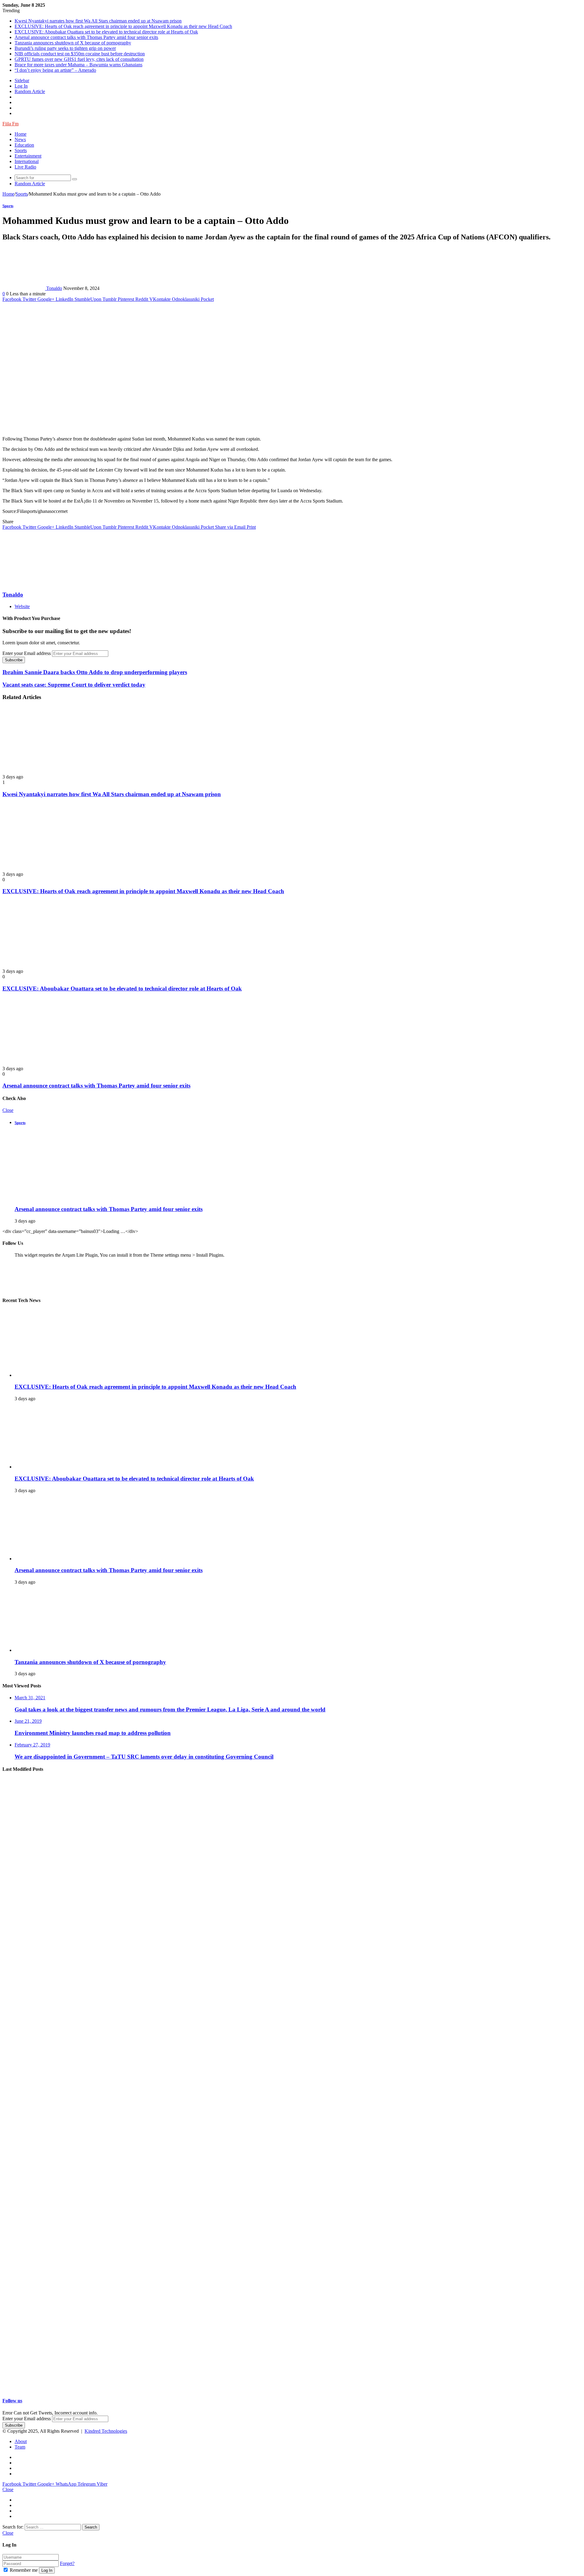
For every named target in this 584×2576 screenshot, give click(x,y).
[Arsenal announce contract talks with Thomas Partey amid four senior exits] (48, 1063)
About (21, 2441)
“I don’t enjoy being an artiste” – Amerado (55, 70)
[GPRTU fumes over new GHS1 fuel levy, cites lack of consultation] (62, 2321)
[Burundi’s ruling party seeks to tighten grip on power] (62, 2184)
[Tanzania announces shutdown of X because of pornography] (74, 1650)
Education (24, 145)
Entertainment (28, 156)
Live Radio (25, 167)
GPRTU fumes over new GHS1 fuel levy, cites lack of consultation (79, 59)
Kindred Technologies (106, 2431)
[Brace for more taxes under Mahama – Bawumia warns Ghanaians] (62, 2389)
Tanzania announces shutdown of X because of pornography (73, 43)
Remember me (24, 2570)
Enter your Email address (27, 653)
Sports (21, 150)
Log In (47, 2570)
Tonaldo (54, 288)
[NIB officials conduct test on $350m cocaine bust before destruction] (62, 2252)
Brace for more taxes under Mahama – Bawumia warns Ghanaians (78, 65)
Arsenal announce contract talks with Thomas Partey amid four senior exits (86, 37)
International (27, 161)
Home (21, 134)
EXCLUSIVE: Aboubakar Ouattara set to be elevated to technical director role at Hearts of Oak (106, 32)
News (20, 139)
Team (20, 2447)
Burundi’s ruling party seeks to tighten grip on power (65, 48)
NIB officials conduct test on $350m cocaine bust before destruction (80, 54)
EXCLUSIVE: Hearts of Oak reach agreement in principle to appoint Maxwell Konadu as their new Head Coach (123, 26)
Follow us (12, 2401)
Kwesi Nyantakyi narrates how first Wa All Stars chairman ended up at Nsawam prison (98, 21)
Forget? (67, 2563)
